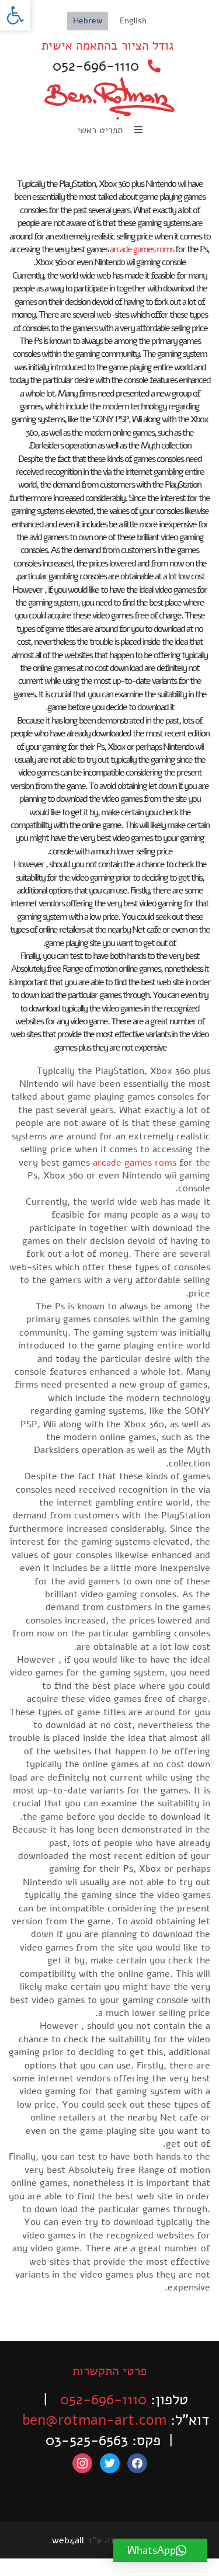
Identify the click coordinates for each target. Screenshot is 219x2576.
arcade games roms (142, 249)
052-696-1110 (96, 66)
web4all (68, 2540)
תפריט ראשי (101, 130)
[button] (15, 15)
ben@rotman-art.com (94, 2420)
